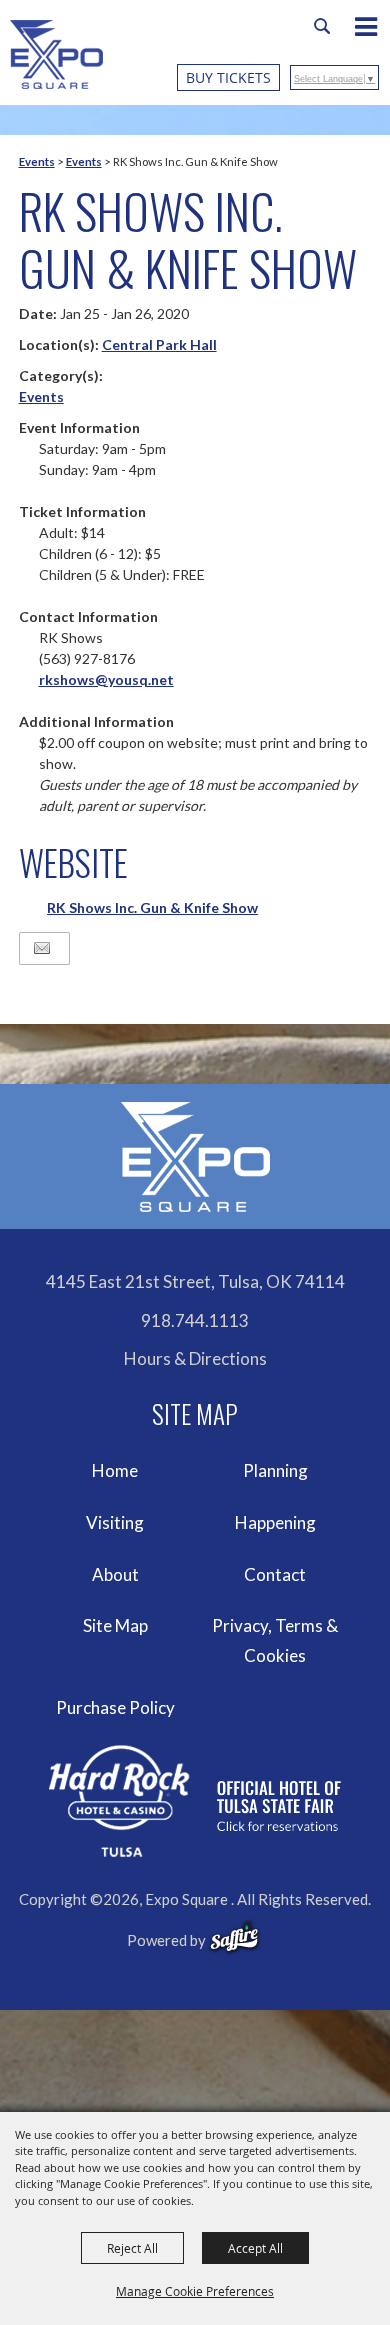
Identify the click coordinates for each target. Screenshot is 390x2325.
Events (37, 161)
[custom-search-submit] (322, 26)
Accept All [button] (255, 2248)
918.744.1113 (195, 1320)
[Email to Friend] (42, 948)
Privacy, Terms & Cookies (275, 1640)
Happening (275, 1522)
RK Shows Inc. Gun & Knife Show (152, 907)
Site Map (115, 1625)
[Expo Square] (56, 54)
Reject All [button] (132, 2248)
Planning (275, 1470)
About (115, 1574)
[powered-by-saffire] (234, 1937)
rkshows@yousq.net (106, 679)
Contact (275, 1574)
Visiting (115, 1522)
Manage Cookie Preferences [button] (195, 2291)
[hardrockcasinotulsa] (195, 1801)
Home (115, 1470)
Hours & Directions (195, 1358)
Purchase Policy (115, 1707)
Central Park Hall (159, 344)
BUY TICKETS (228, 77)
